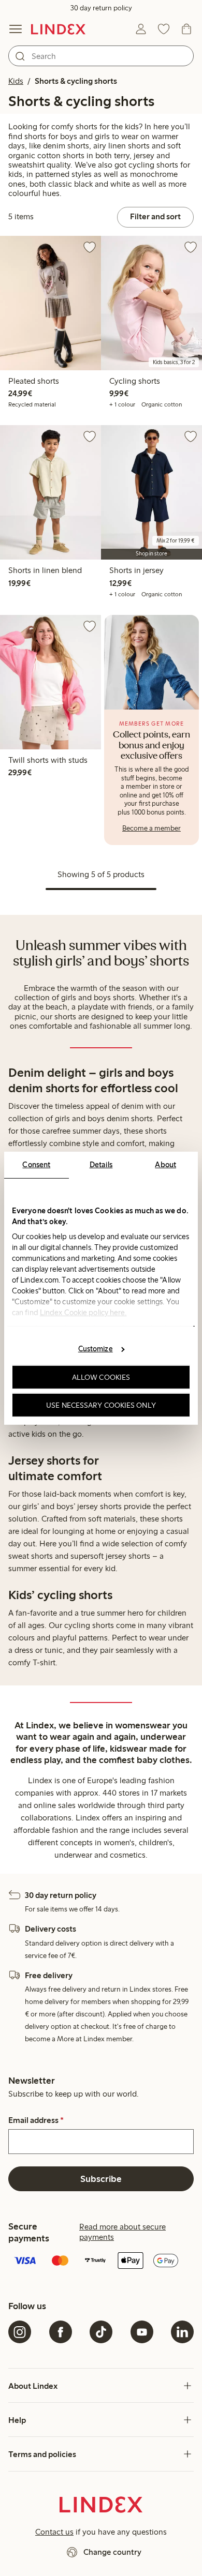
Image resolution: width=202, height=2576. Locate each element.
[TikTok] (101, 2332)
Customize (96, 1349)
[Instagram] (20, 2332)
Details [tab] (101, 1164)
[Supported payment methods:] (101, 2262)
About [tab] (165, 1164)
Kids (16, 81)
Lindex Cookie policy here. (83, 1312)
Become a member (151, 828)
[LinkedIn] (182, 2332)
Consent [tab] (36, 1164)
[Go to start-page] (58, 29)
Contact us (54, 2532)
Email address (36, 2120)
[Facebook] (61, 2332)
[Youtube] (142, 2332)
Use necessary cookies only (101, 1405)
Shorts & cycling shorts (76, 81)
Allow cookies (101, 1377)
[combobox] (101, 56)
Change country (112, 2552)
